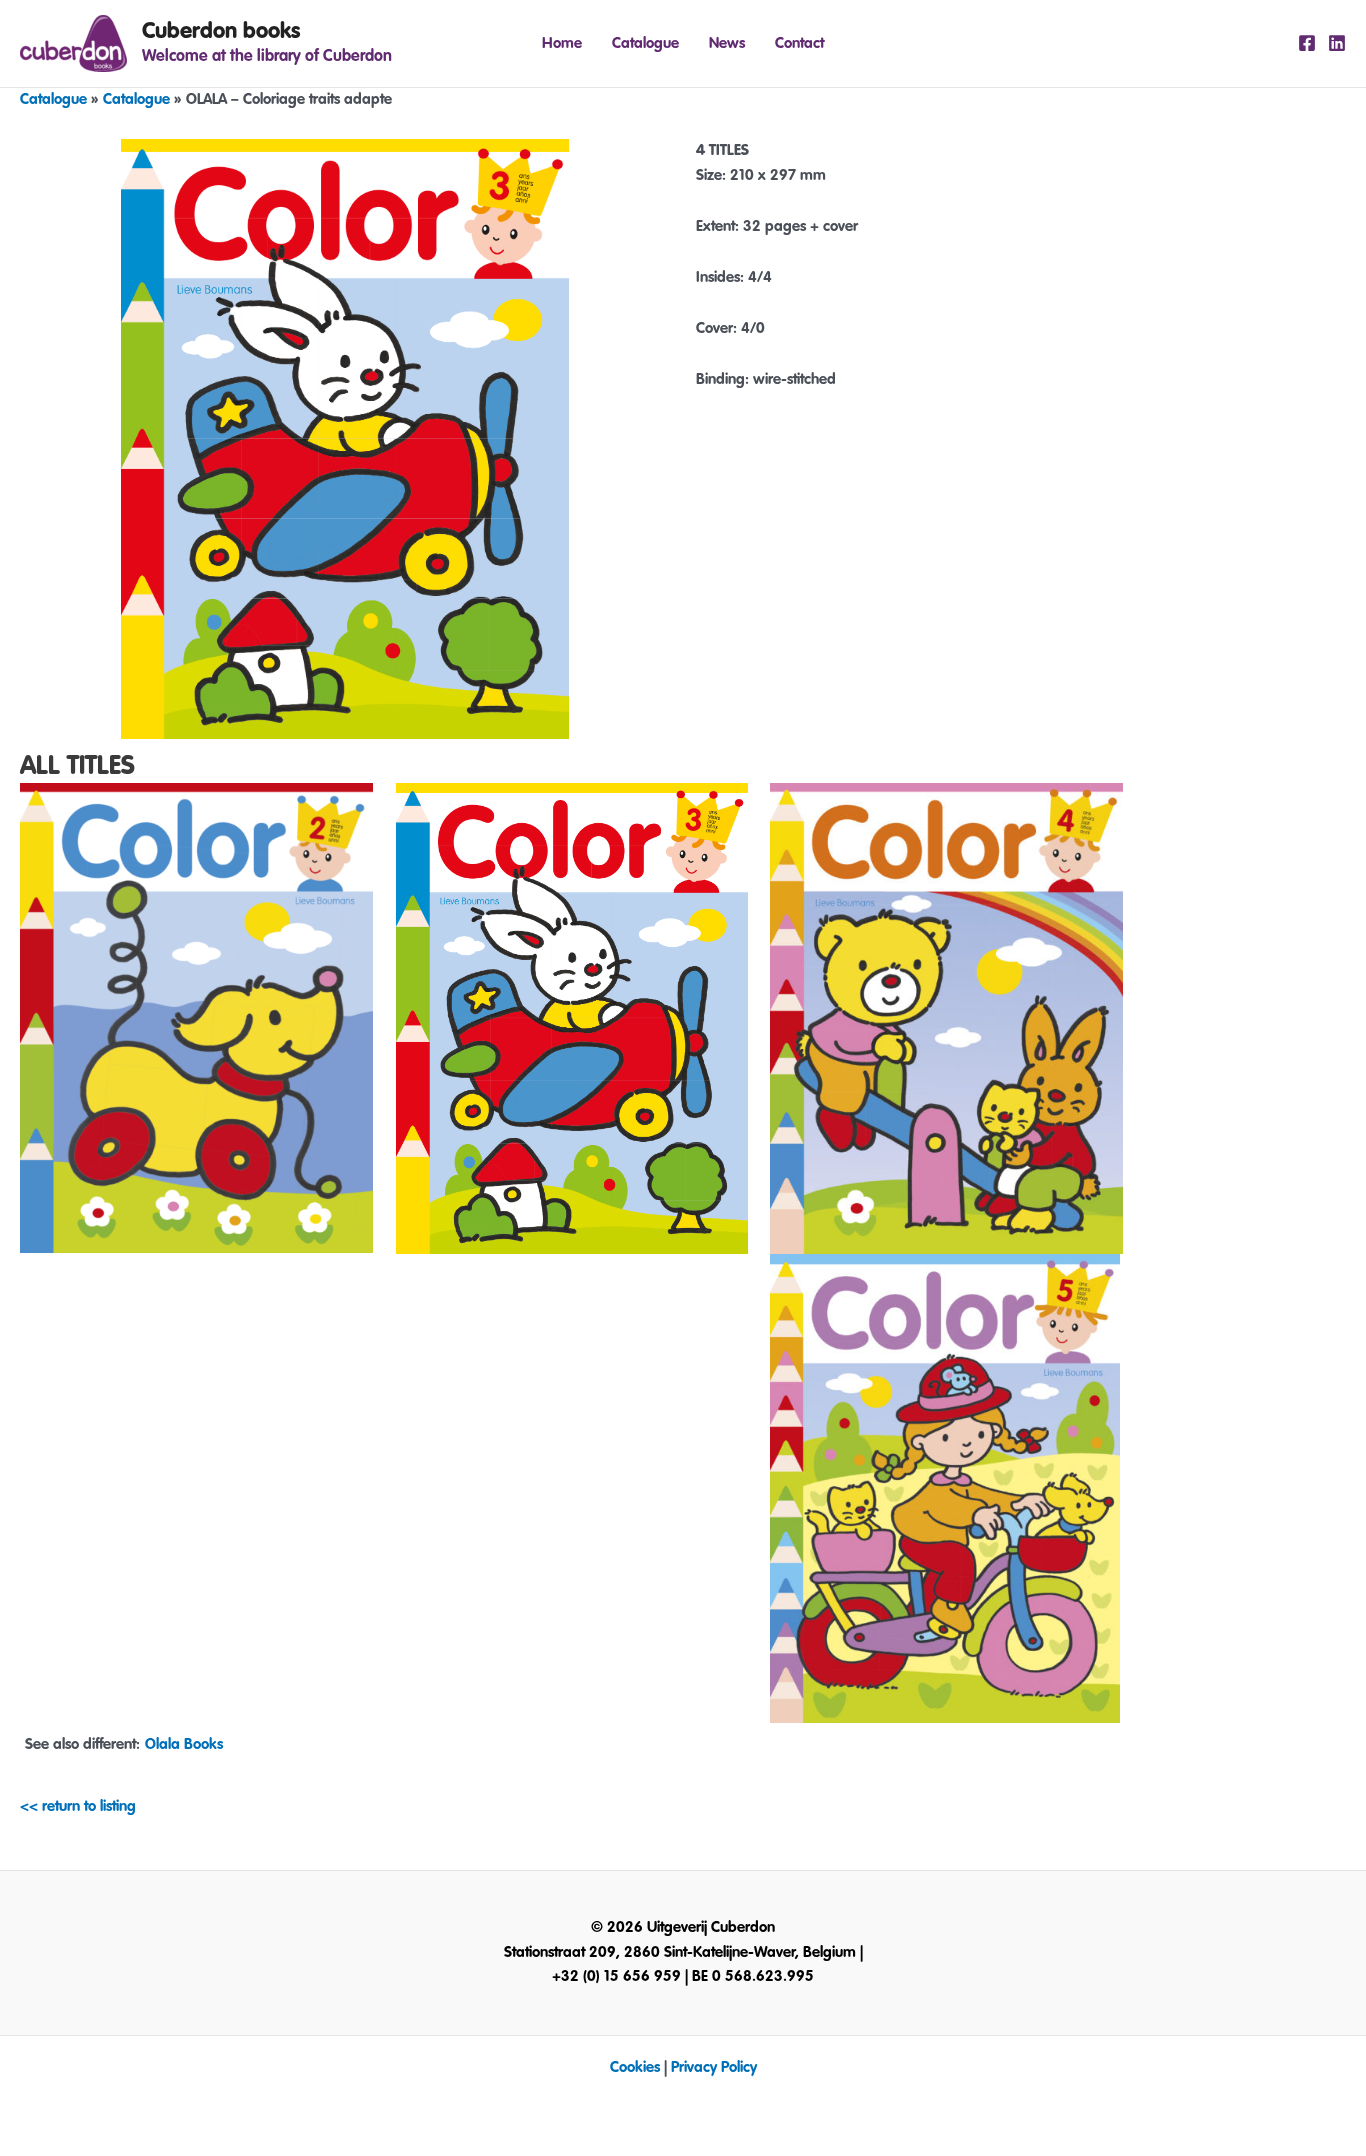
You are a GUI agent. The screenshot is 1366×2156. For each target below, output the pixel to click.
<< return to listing (78, 1806)
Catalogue (645, 43)
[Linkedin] (1337, 43)
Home (562, 43)
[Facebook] (1307, 43)
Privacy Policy (714, 2067)
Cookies (635, 2067)
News (727, 43)
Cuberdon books (221, 31)
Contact (799, 43)
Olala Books (184, 1744)
